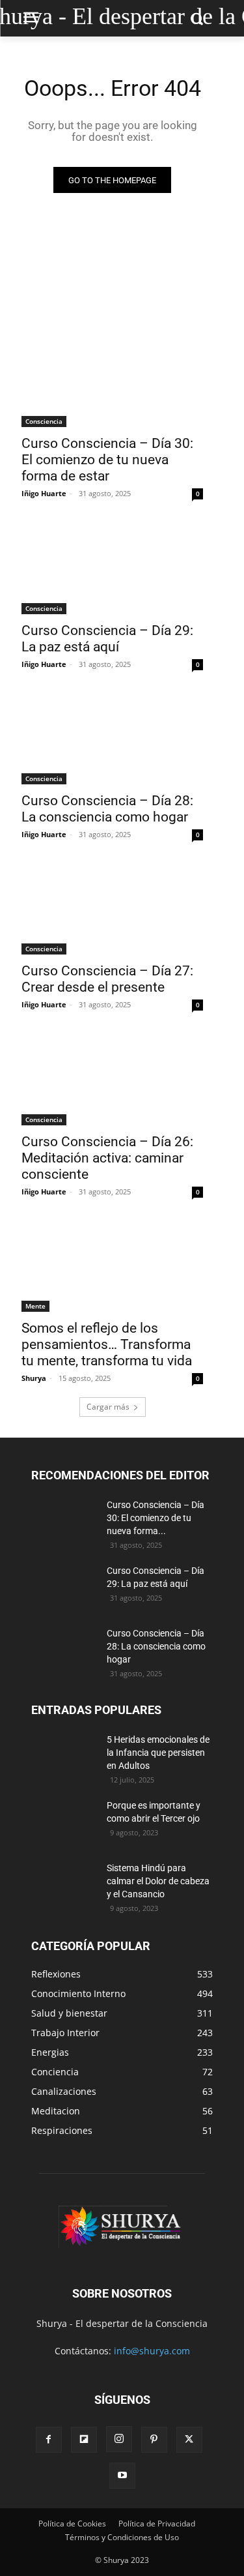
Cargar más (108, 1407)
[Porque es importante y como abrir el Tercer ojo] (64, 1822)
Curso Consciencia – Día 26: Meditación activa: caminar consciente (107, 1158)
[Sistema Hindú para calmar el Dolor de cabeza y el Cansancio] (64, 1884)
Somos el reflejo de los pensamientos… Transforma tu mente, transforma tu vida (107, 1344)
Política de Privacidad (157, 2524)
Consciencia (44, 421)
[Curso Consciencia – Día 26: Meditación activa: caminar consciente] (112, 1079)
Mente (35, 1306)
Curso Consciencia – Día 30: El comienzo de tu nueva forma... (156, 1518)
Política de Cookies (72, 2524)
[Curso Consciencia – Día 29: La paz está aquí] (112, 568)
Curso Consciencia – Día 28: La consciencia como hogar (107, 809)
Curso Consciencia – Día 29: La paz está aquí (107, 639)
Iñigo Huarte (44, 493)
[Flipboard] (84, 2440)
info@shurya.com (152, 2351)
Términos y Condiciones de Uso (122, 2537)
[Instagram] (119, 2439)
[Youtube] (122, 2476)
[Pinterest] (154, 2440)
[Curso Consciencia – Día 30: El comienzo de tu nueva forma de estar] (112, 382)
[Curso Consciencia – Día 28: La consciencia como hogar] (112, 739)
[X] (189, 2440)
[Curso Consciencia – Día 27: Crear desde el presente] (112, 909)
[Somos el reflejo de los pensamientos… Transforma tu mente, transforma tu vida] (112, 1266)
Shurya (34, 1378)
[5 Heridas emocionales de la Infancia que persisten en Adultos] (64, 1756)
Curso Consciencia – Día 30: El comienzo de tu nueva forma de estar (107, 460)
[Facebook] (49, 2440)
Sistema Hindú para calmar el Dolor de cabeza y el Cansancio (158, 1881)
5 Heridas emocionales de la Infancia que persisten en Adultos (158, 1753)
